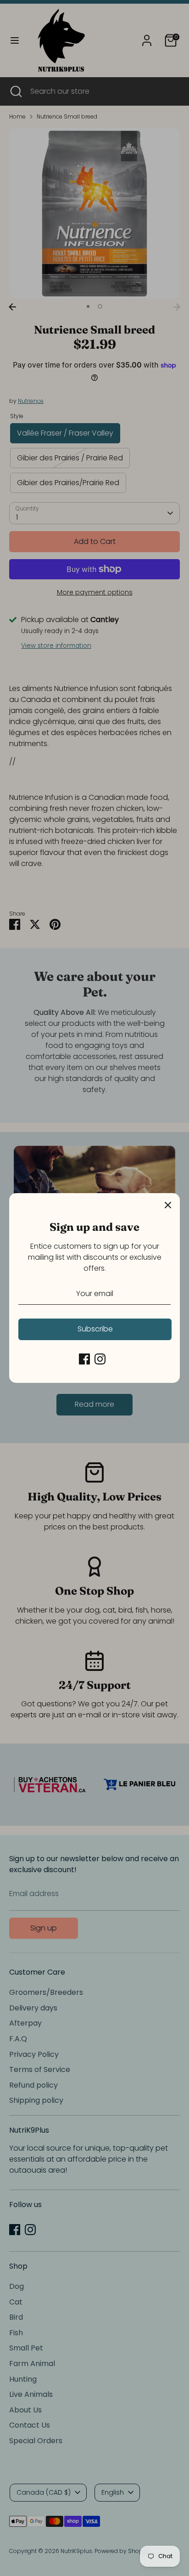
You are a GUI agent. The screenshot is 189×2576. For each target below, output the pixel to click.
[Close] (168, 1205)
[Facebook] (84, 1359)
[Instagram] (100, 1359)
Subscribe (95, 1329)
